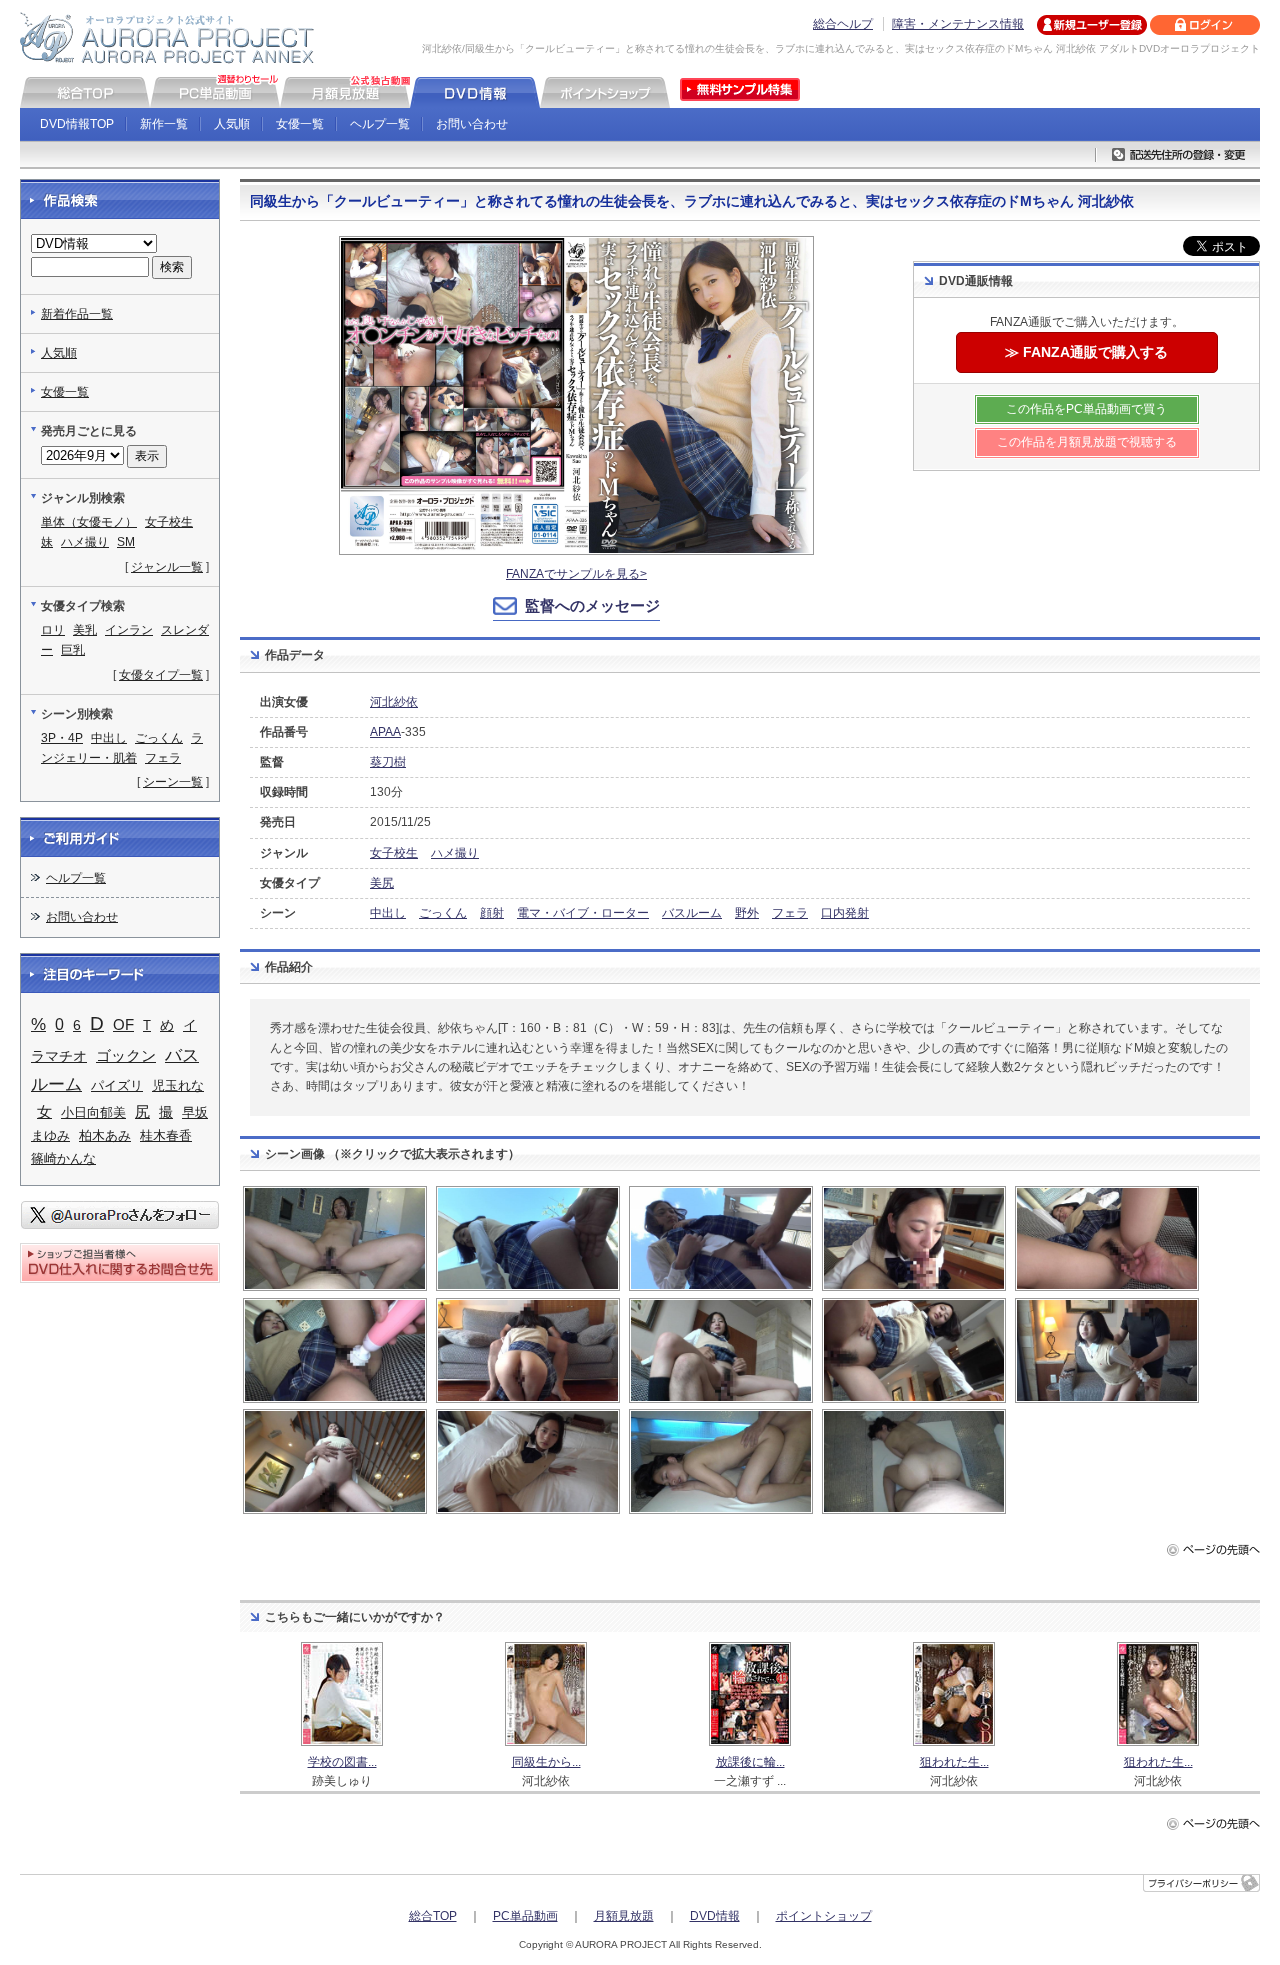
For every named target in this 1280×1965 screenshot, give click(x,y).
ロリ (53, 630)
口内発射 (845, 913)
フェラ (790, 913)
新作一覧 (164, 124)
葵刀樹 (388, 762)
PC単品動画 (525, 1916)
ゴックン (126, 1056)
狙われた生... (954, 1762)
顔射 (492, 913)
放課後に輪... (750, 1762)
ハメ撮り (455, 853)
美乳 (85, 630)
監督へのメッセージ (592, 605)
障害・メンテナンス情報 (958, 24)
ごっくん (443, 913)
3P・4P (62, 738)
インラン (129, 630)
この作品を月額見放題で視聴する (1087, 442)
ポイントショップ (824, 1916)
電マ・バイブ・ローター (583, 913)
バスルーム (692, 913)
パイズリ (117, 1085)
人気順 (232, 124)
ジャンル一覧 (167, 567)
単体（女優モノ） (89, 522)
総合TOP (433, 1916)
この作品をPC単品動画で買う (1086, 409)
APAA (385, 732)
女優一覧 (300, 124)
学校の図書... (342, 1762)
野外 (747, 913)
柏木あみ (105, 1135)
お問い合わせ (472, 124)
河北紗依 (394, 702)
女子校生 (394, 853)
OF (123, 1025)
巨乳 (73, 650)
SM (126, 542)
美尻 (382, 883)
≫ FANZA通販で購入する (1086, 352)
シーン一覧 (173, 782)
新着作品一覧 (77, 314)
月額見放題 (624, 1916)
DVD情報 (715, 1916)
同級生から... (546, 1762)
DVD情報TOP (77, 124)
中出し (388, 913)
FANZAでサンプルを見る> (576, 574)
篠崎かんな (63, 1158)
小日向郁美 (93, 1112)
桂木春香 (166, 1135)
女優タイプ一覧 (161, 675)
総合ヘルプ (843, 24)
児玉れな (178, 1085)
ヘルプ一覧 (380, 124)
